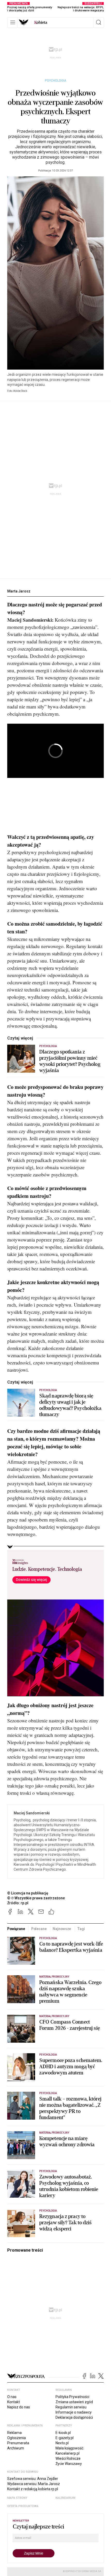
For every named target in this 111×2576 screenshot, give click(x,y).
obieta (41, 22)
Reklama (14, 2433)
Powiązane (16, 1929)
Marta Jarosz (19, 591)
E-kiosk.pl (63, 2433)
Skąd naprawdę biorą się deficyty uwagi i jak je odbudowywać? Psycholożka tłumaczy (70, 1405)
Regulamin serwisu (71, 2407)
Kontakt (14, 2402)
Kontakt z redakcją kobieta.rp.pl (33, 2489)
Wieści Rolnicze (68, 2458)
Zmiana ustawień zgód (74, 2402)
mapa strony (17, 2498)
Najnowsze (62, 1929)
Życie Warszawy (69, 2464)
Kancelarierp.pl (68, 2453)
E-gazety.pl (65, 2438)
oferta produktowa (23, 2506)
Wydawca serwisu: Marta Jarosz (34, 2484)
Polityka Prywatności (72, 2397)
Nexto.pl (62, 2443)
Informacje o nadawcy (74, 2412)
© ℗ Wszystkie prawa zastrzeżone (36, 1898)
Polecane (39, 1929)
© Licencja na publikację (28, 1893)
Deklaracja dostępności (74, 2417)
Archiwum (16, 2448)
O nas (12, 2397)
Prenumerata (18, 2443)
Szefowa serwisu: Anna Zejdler (33, 2479)
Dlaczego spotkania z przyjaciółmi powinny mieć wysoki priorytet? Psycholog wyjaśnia (70, 1061)
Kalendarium (65, 2498)
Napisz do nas (19, 2407)
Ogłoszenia (17, 2438)
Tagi (81, 1929)
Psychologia (56, 81)
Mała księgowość (69, 2448)
